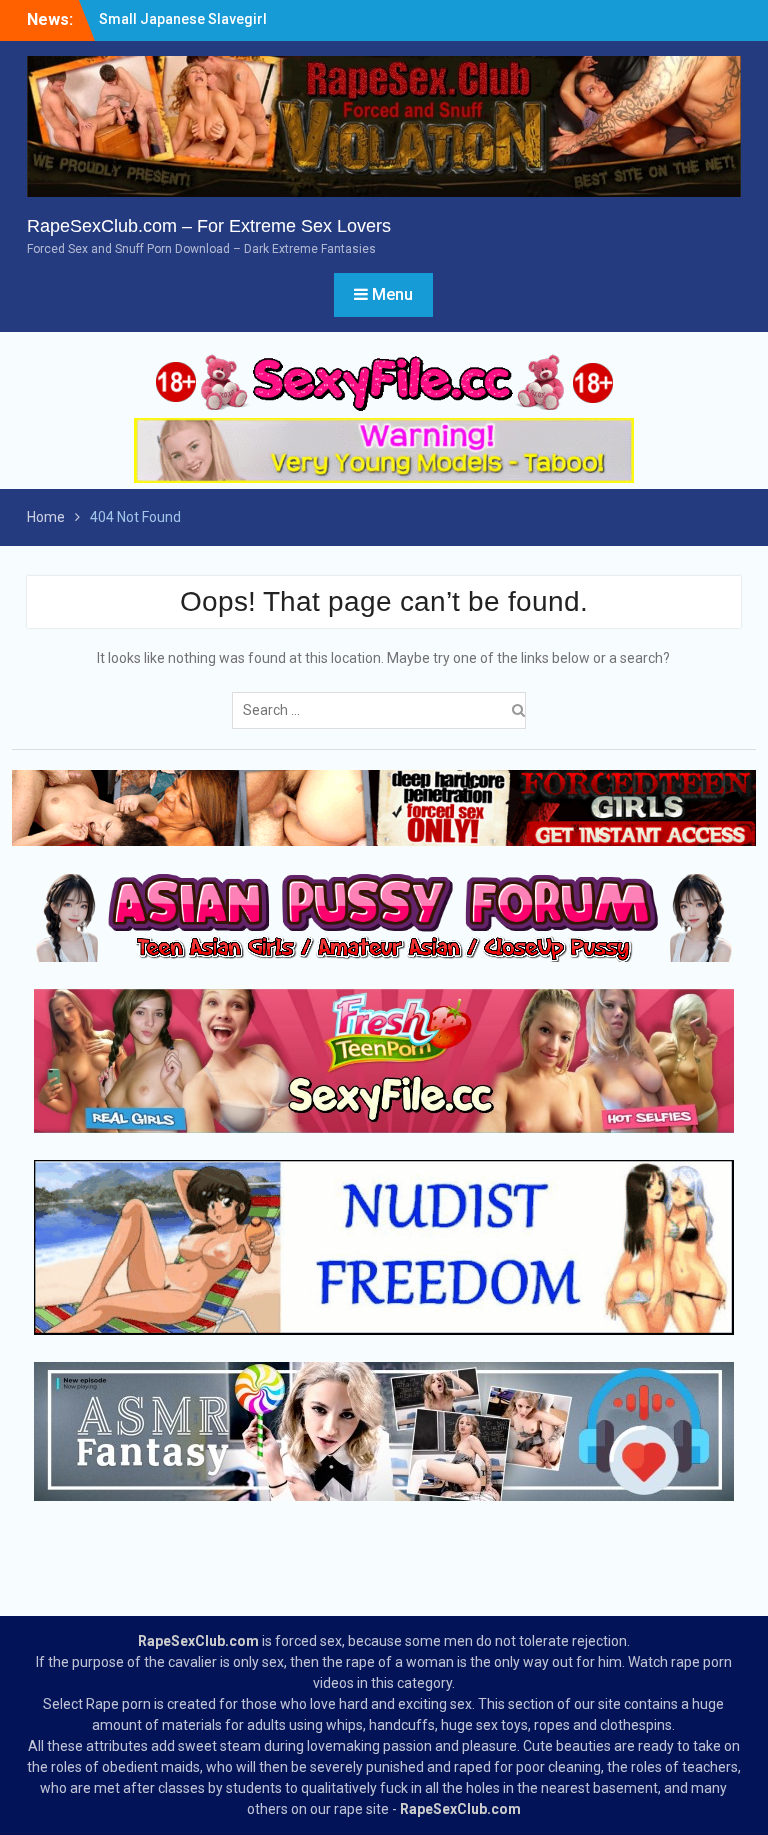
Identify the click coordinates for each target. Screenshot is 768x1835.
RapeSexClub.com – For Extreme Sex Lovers (209, 226)
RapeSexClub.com (198, 1641)
